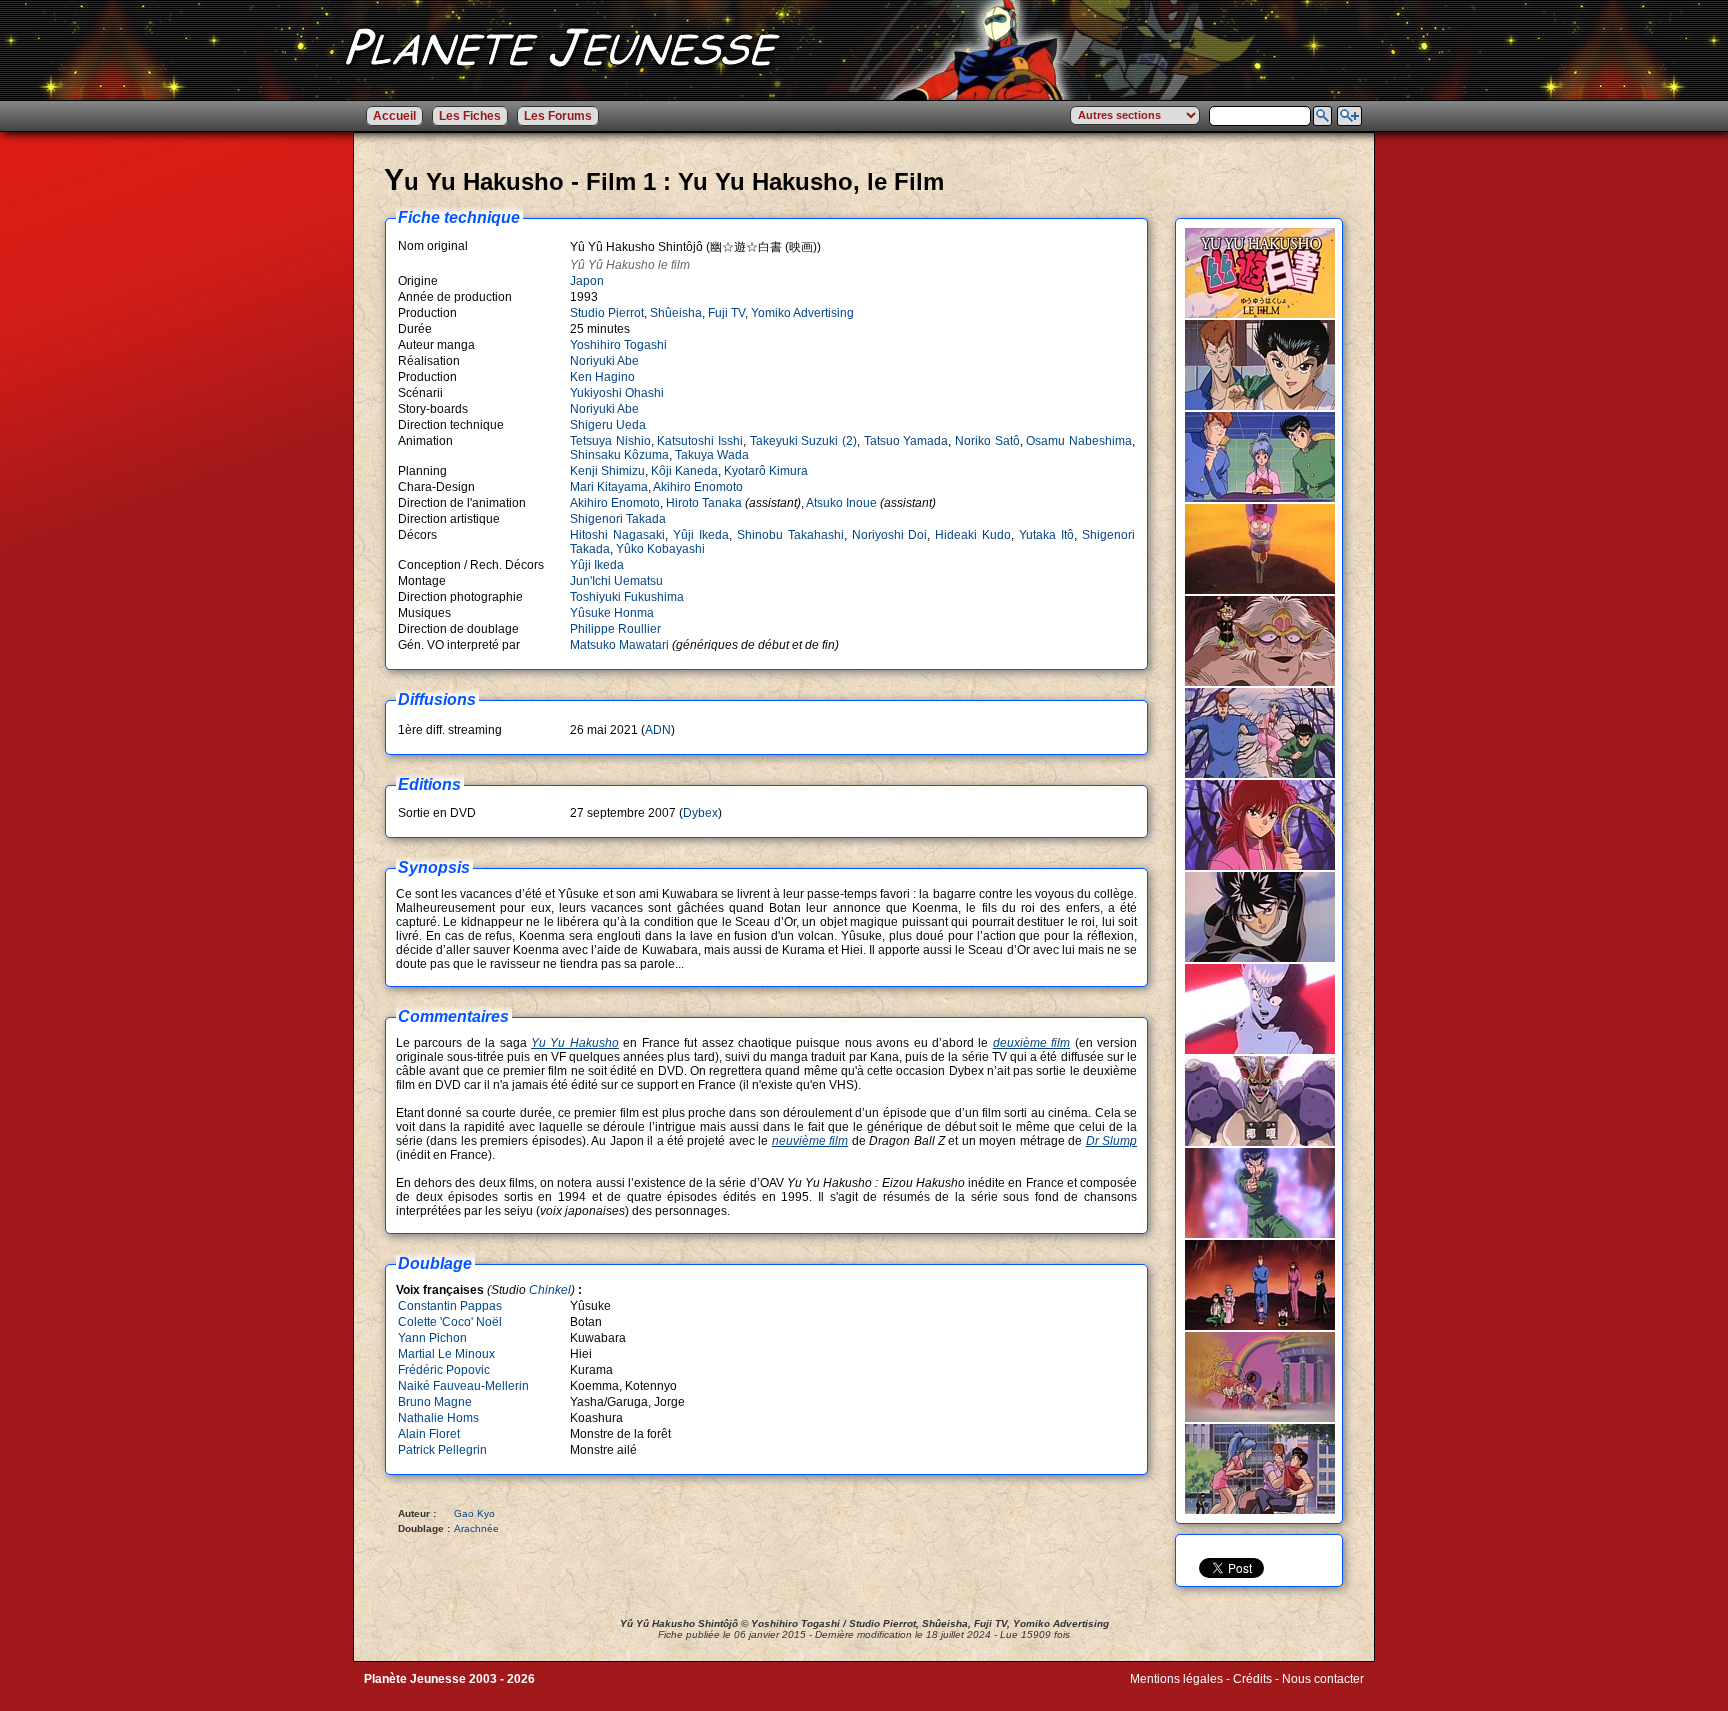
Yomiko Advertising (802, 313)
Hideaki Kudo (973, 535)
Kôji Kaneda (684, 471)
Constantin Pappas (450, 1306)
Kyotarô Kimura (766, 471)
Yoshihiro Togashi (618, 345)
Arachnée (476, 1528)
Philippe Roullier (615, 629)
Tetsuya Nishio (610, 441)
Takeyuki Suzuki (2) (803, 441)
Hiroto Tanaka (704, 503)
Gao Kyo (474, 1513)
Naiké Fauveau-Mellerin (463, 1386)
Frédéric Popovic (444, 1370)
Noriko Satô (987, 441)
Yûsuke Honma (612, 613)
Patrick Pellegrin (442, 1450)
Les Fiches (470, 116)
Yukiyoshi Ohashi (617, 393)
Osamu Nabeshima (1079, 441)
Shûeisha (676, 313)
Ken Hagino (602, 377)
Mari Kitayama (609, 487)
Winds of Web (1167, 1693)
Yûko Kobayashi (660, 549)
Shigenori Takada (618, 519)
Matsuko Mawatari (619, 645)
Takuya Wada (712, 455)
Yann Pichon (432, 1338)
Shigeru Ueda (608, 425)
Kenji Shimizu (607, 471)
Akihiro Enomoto (698, 487)
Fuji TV (726, 313)
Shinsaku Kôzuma (619, 455)
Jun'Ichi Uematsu (616, 581)
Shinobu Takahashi (790, 535)
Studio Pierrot (607, 313)
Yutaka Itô (1046, 535)
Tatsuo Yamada (906, 441)
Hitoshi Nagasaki (617, 535)
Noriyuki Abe (604, 361)
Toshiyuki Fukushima (627, 597)
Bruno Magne (435, 1402)
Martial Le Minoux (446, 1354)
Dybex (700, 813)
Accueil (394, 116)
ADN (658, 730)
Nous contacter (1323, 1679)
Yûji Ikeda (701, 535)
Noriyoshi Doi (890, 535)
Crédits (1252, 1679)
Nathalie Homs (438, 1418)
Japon (587, 281)
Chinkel (550, 1290)
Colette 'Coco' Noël (450, 1322)
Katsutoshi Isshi (700, 441)
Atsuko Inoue (841, 503)
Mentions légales (1176, 1679)
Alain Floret (429, 1434)
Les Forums (558, 116)
